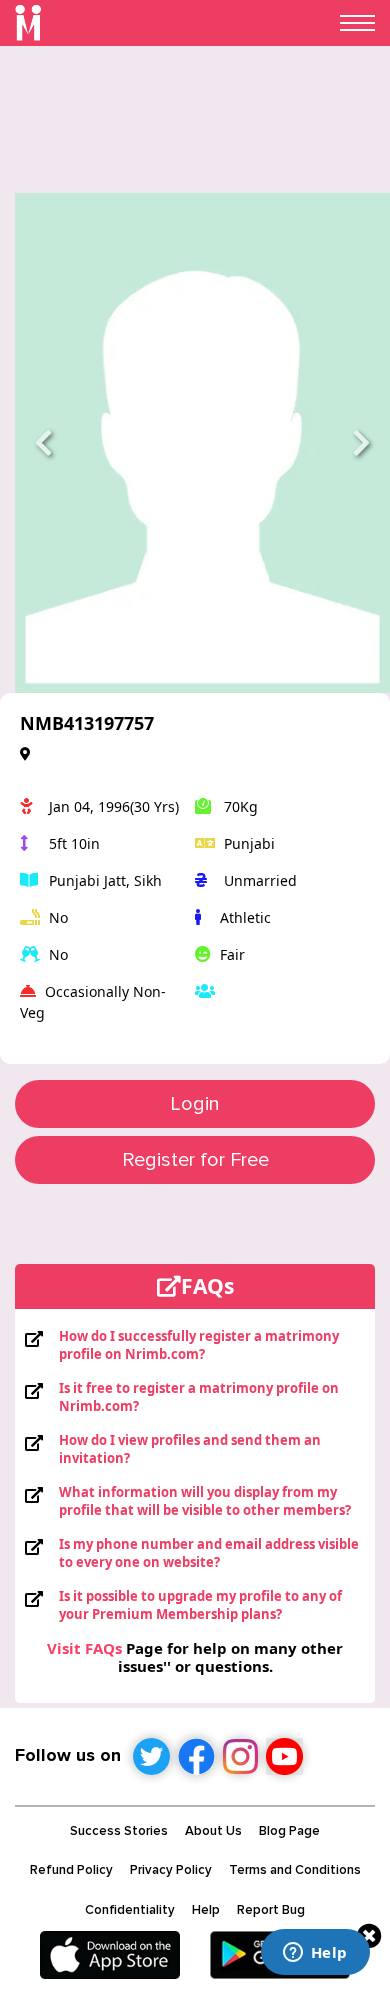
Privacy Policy (171, 1870)
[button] (43, 443)
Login (195, 1104)
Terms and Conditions (295, 1870)
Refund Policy (71, 1870)
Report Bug (271, 1910)
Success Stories (119, 1831)
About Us (213, 1831)
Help (206, 1910)
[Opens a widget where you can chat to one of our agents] (315, 1954)
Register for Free (195, 1160)
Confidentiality (130, 1910)
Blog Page (289, 1831)
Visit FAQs (84, 1648)
